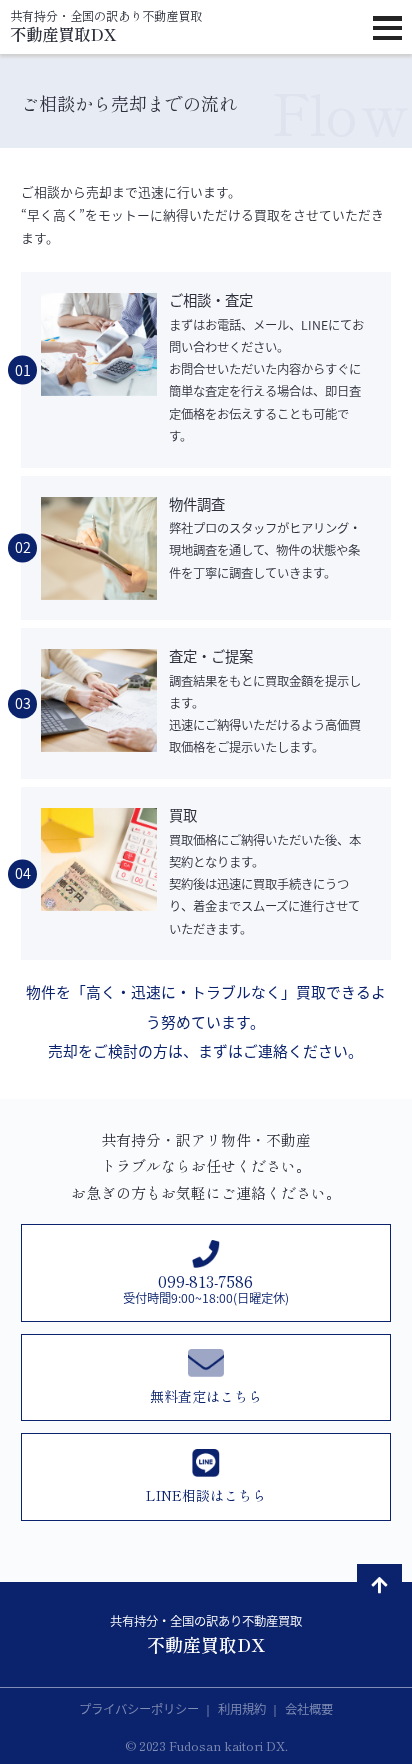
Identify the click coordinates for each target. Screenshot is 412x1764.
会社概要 (309, 1709)
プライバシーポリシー (140, 1709)
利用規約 (243, 1709)
